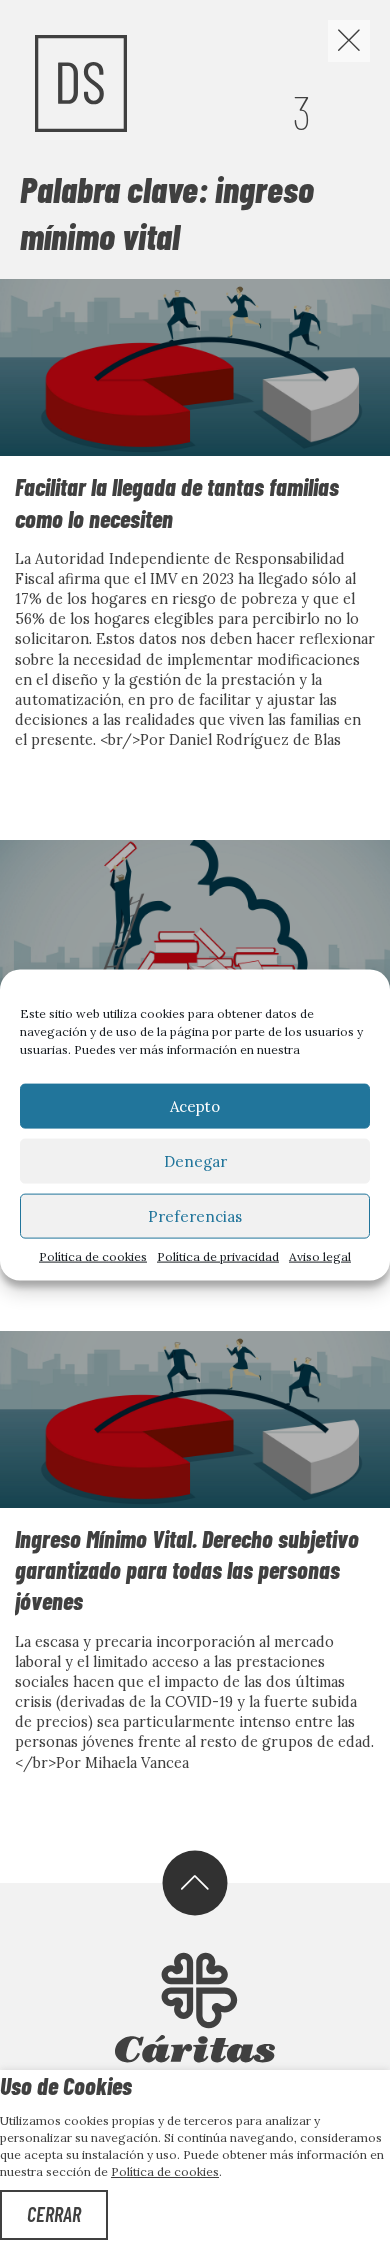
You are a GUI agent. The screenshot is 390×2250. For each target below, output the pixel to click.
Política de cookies (93, 1256)
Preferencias (195, 1215)
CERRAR (54, 2214)
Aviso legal (320, 1256)
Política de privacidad (218, 1256)
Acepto (195, 1105)
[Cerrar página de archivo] (349, 41)
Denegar (195, 1160)
